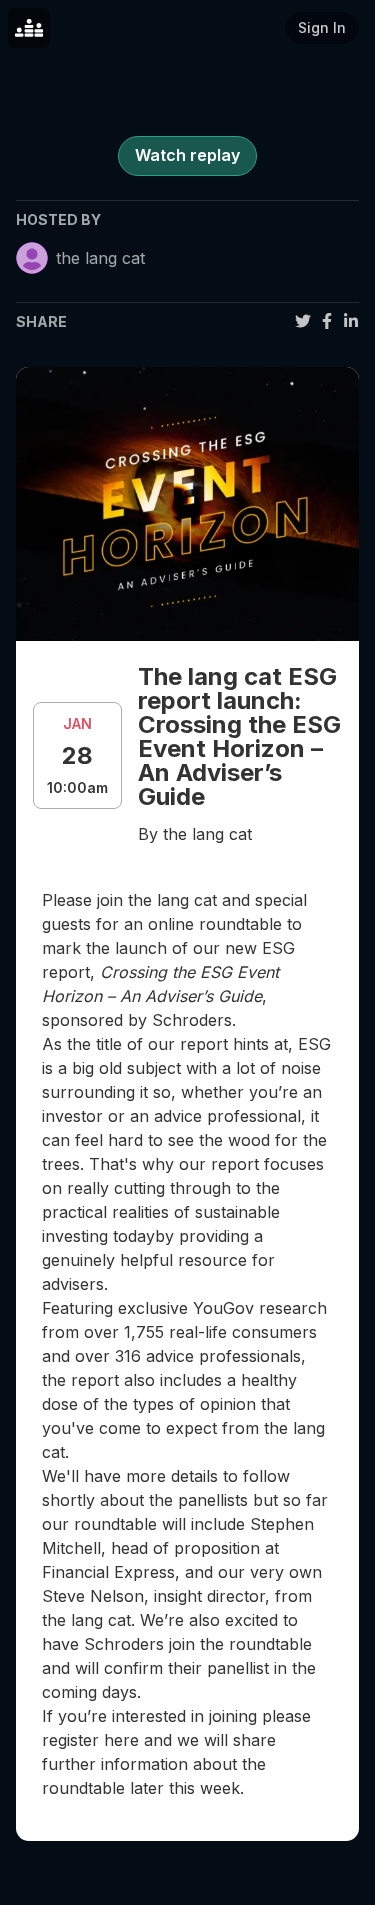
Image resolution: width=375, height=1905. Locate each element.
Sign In (322, 27)
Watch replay (187, 155)
